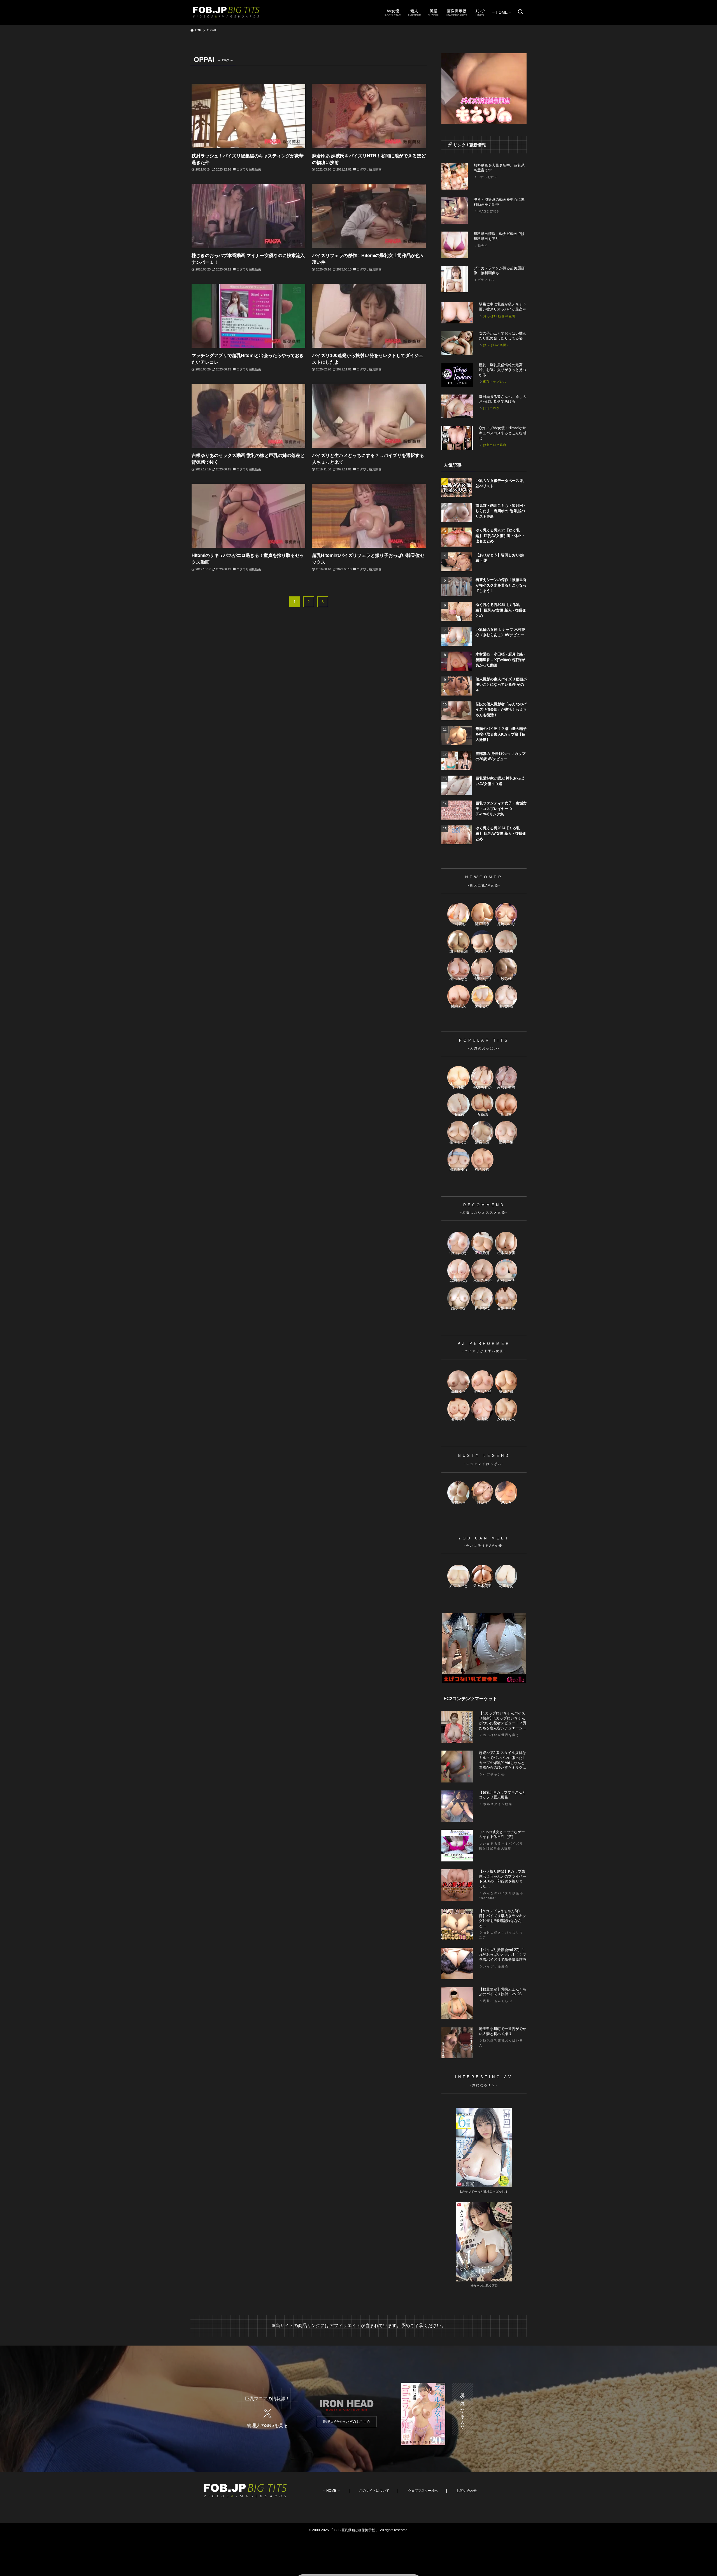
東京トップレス (495, 382)
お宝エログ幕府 (495, 445)
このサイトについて (374, 2491)
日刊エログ (491, 408)
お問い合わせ (467, 2491)
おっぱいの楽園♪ (496, 345)
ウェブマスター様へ (423, 2491)
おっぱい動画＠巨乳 (500, 316)
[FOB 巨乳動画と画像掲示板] (226, 12)
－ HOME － (331, 2491)
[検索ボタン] (520, 12)
